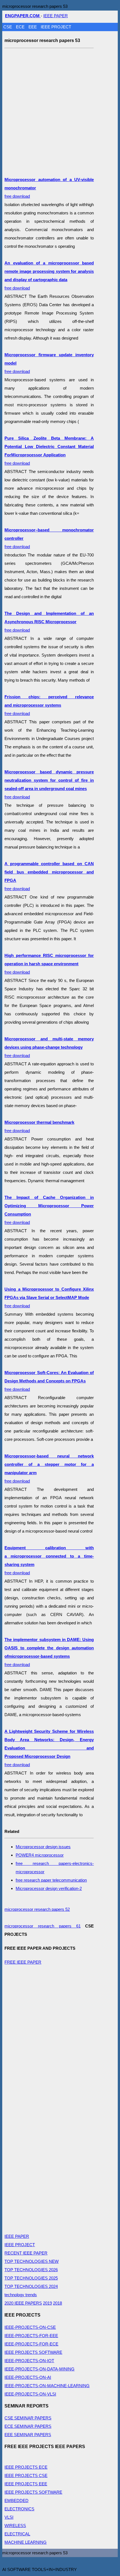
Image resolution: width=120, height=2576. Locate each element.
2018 (57, 2303)
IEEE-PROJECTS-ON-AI (28, 2377)
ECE (21, 27)
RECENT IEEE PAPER (26, 2253)
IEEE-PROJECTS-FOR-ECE (31, 2344)
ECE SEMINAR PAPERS (28, 2426)
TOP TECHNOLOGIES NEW (32, 2261)
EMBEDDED (16, 2500)
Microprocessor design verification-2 (49, 1888)
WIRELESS (15, 2526)
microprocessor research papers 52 (37, 1909)
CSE (8, 27)
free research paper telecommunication (51, 1880)
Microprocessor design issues (43, 1847)
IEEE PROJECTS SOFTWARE (33, 2352)
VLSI (9, 2517)
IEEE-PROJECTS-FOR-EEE (31, 2336)
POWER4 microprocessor (40, 1855)
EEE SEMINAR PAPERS (28, 2435)
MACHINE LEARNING (26, 2542)
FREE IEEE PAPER (23, 1962)
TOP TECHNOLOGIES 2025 (31, 2278)
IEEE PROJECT (56, 27)
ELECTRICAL (17, 2534)
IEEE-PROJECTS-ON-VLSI (30, 2394)
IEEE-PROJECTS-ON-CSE (30, 2327)
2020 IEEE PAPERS (23, 2303)
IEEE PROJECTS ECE (26, 2467)
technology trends (21, 2295)
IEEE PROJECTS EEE (26, 2484)
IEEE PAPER (56, 16)
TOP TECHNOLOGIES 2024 (31, 2286)
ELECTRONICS (19, 2509)
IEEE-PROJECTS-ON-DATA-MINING (39, 2369)
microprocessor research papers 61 (42, 1926)
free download (49, 622)
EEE (33, 27)
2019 (47, 2303)
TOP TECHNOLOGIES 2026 (31, 2270)
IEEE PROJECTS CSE (26, 2475)
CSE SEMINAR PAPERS (28, 2418)
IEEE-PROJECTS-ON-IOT (29, 2361)
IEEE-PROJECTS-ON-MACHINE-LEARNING (47, 2386)
